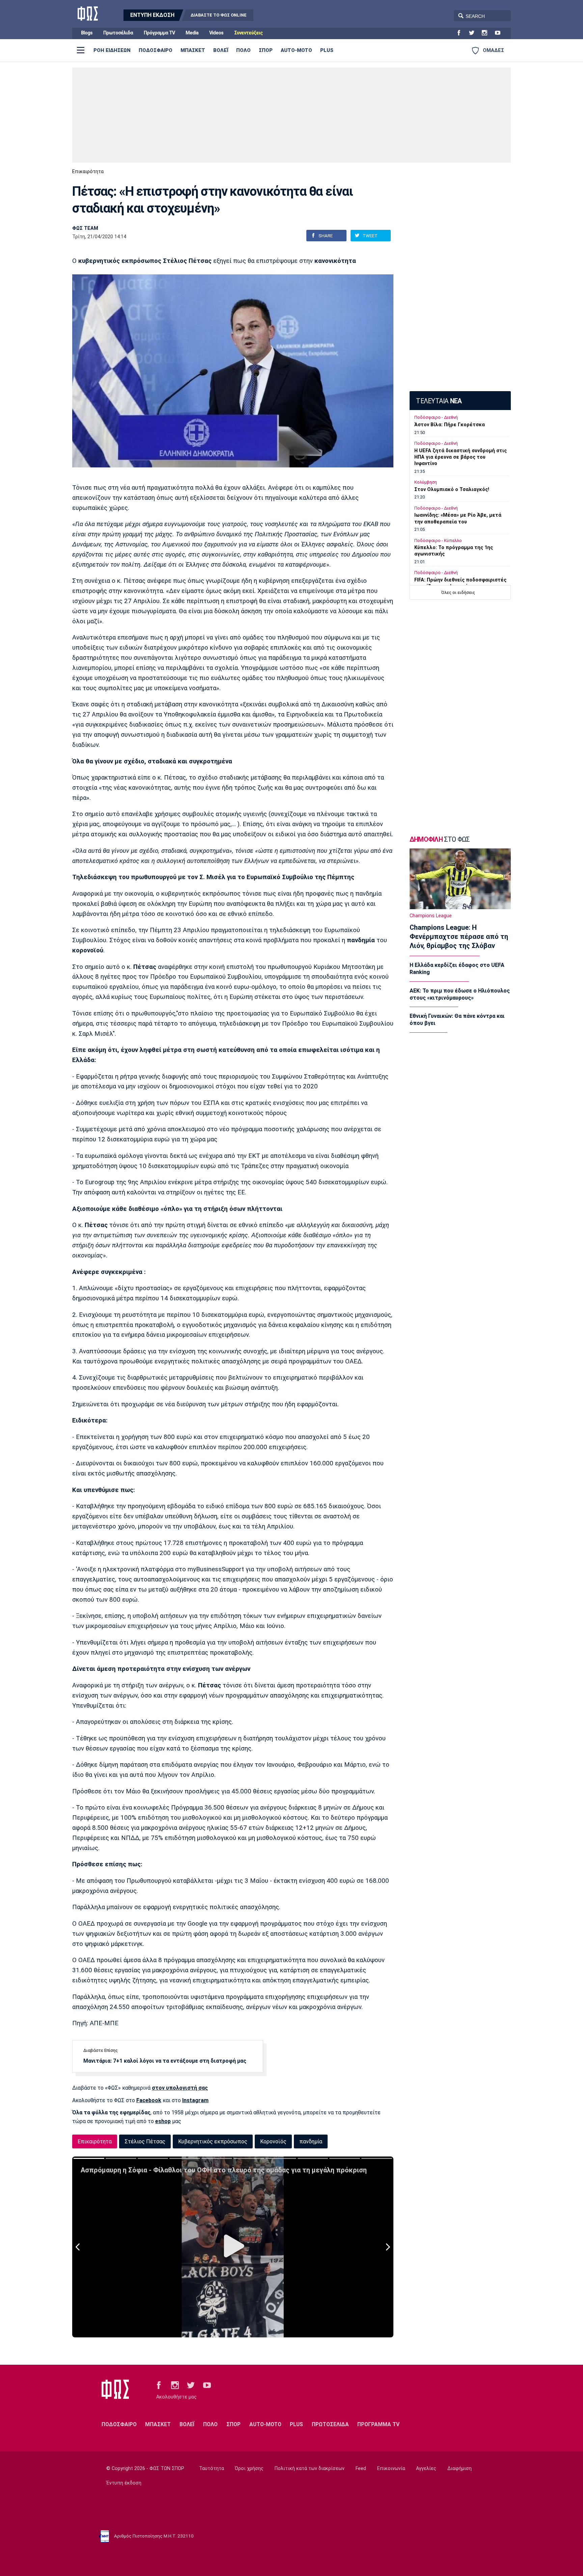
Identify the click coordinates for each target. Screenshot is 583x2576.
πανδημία (311, 2141)
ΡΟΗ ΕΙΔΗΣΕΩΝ (112, 50)
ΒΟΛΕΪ (221, 50)
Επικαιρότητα (88, 172)
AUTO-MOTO (296, 50)
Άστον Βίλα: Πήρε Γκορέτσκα (450, 425)
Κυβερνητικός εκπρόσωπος (213, 2141)
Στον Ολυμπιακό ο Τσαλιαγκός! (452, 490)
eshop (163, 2121)
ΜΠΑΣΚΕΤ (193, 50)
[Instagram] (487, 33)
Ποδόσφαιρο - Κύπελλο (438, 540)
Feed (361, 2469)
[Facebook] (462, 33)
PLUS (327, 50)
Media (192, 33)
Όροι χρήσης (249, 2469)
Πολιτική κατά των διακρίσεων (310, 2469)
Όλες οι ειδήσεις (458, 592)
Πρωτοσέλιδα (118, 33)
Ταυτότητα (212, 2469)
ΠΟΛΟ (243, 50)
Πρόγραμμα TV (159, 33)
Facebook (149, 2100)
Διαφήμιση (460, 2469)
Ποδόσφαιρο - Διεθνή (436, 417)
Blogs (87, 33)
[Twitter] (474, 33)
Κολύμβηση (426, 482)
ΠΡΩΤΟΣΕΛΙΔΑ (330, 2424)
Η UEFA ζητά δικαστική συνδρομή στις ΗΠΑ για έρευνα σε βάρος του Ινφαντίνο (461, 457)
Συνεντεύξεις (248, 33)
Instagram (195, 2100)
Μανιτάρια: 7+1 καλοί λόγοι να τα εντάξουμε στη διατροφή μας (165, 2061)
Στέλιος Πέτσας (145, 2141)
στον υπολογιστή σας (180, 2088)
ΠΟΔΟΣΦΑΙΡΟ (156, 50)
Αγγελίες (426, 2469)
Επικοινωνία (391, 2469)
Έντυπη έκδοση (124, 2483)
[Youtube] (500, 33)
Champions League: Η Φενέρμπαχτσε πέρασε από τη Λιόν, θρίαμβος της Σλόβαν (459, 937)
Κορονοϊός (273, 2141)
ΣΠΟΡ (266, 50)
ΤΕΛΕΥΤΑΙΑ (439, 401)
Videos (216, 33)
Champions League (431, 916)
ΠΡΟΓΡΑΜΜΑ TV (378, 2424)
